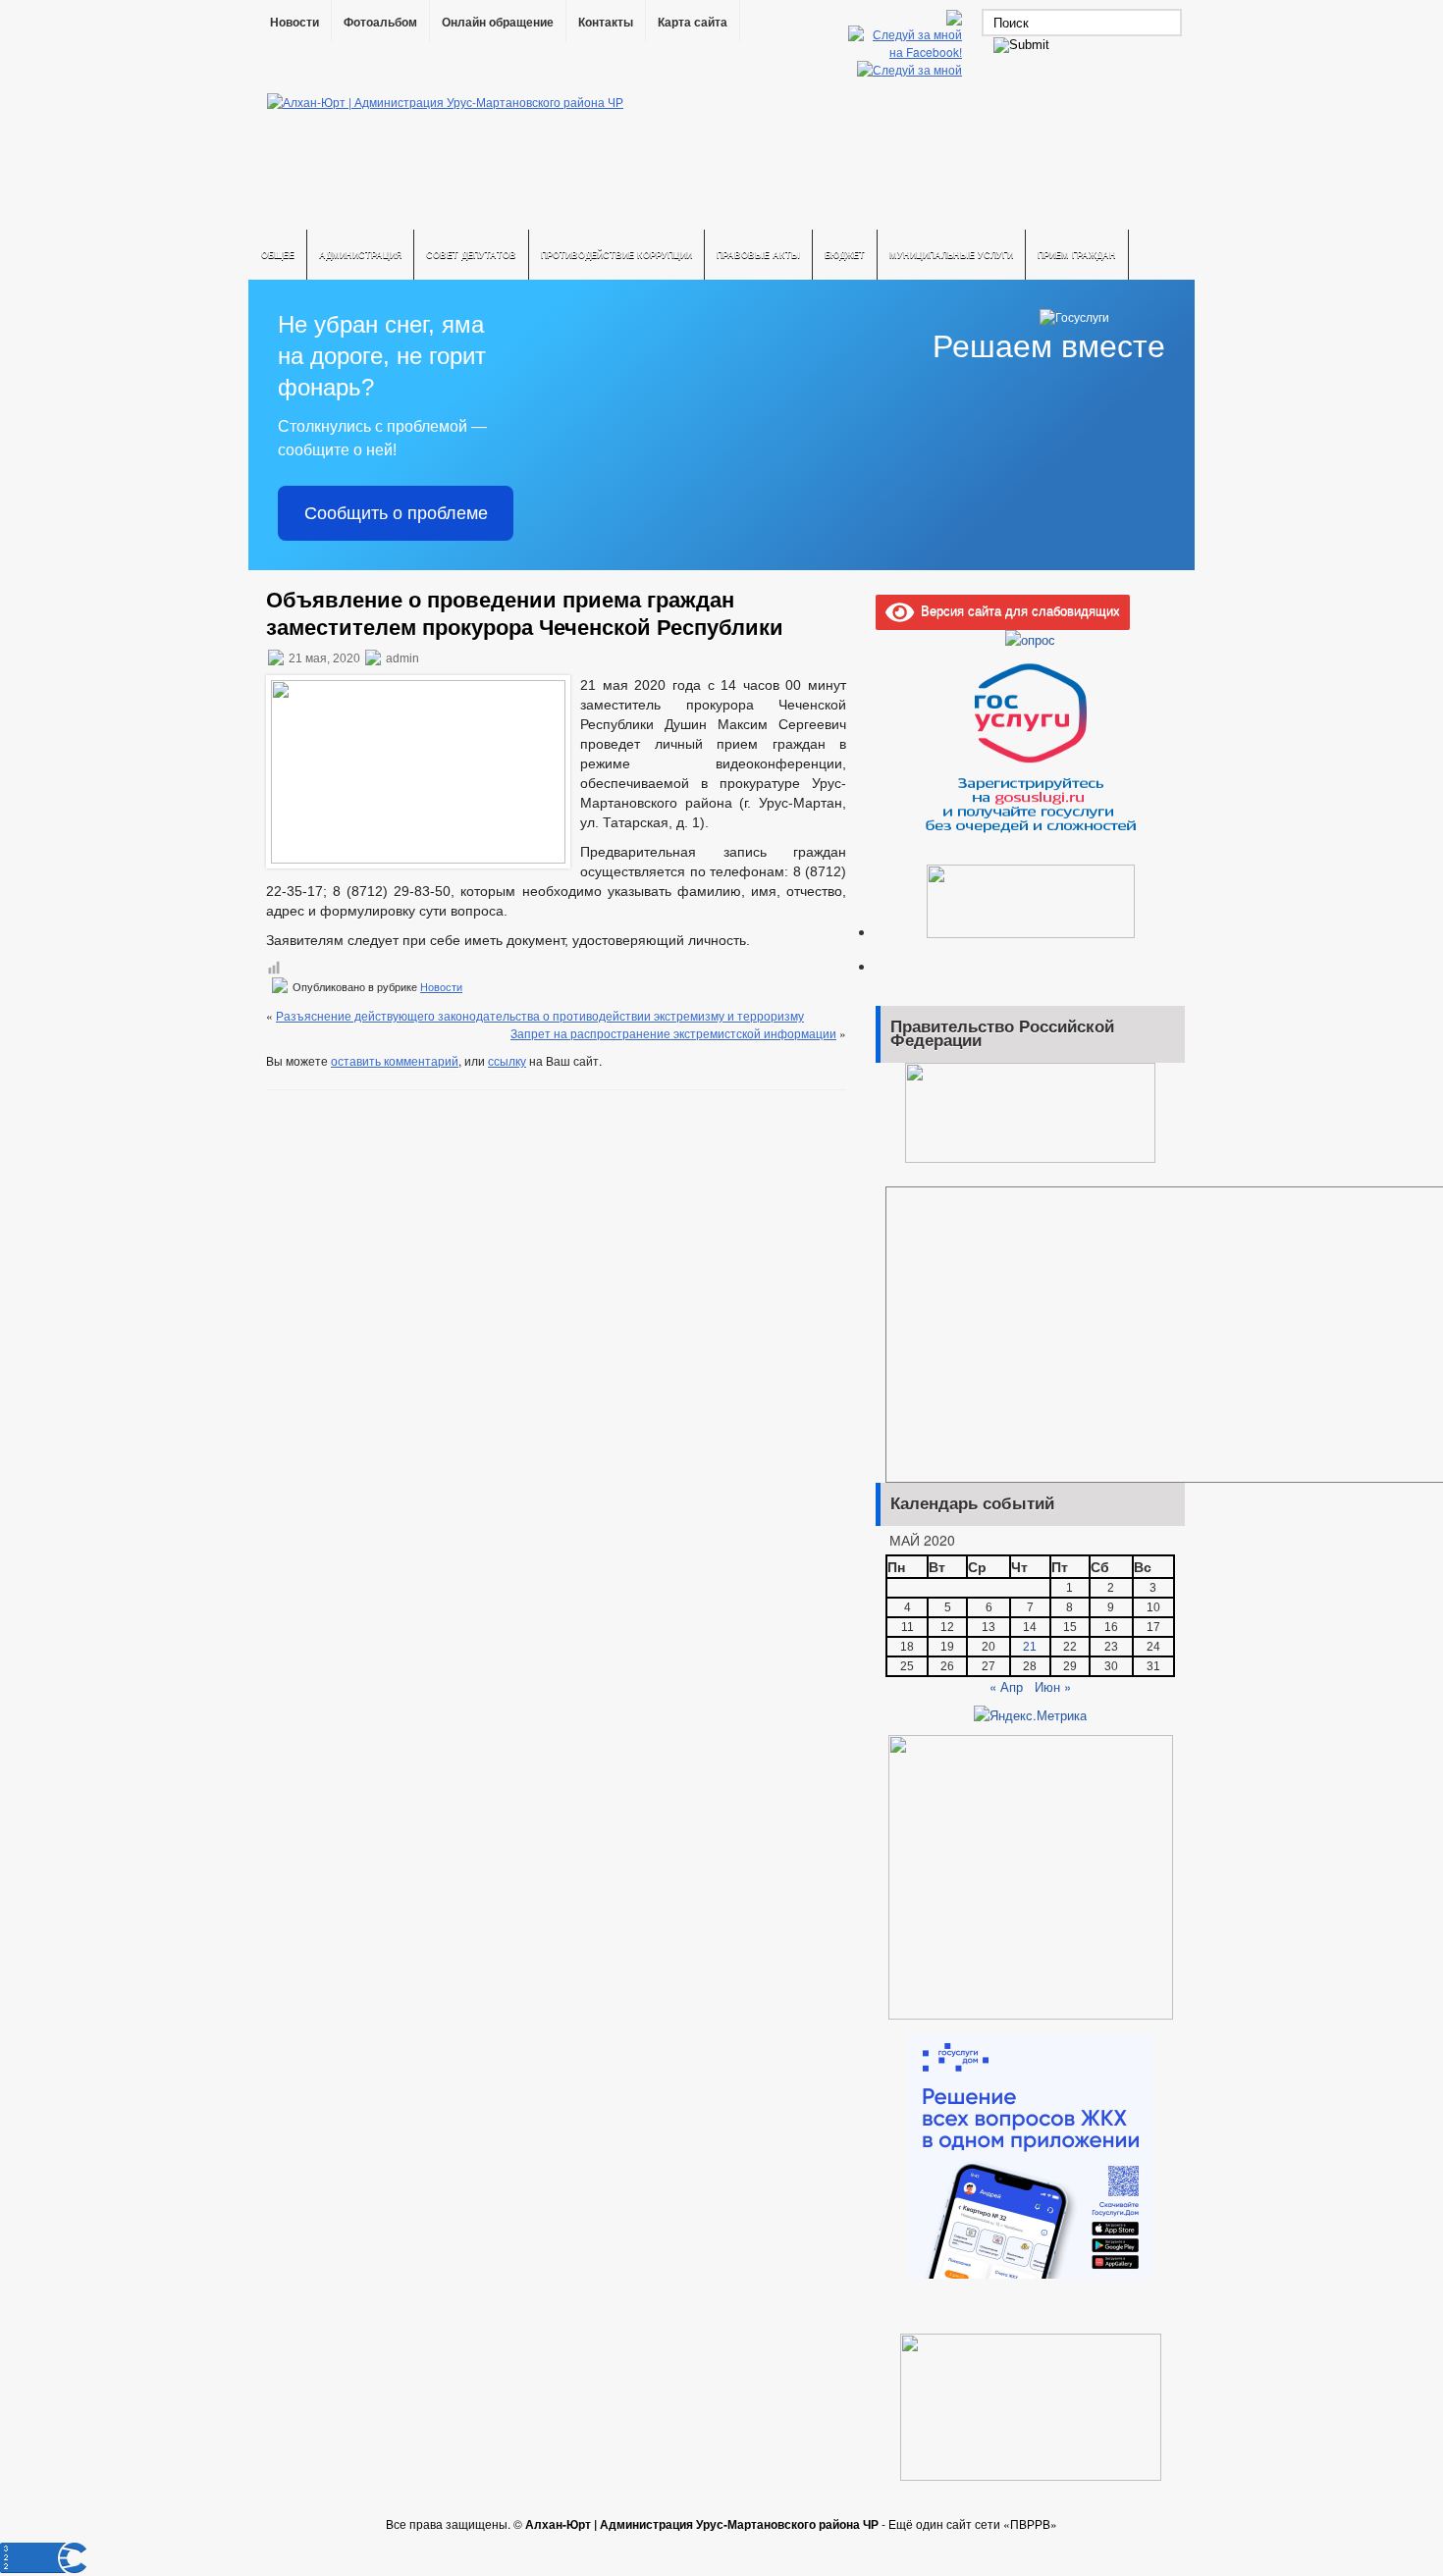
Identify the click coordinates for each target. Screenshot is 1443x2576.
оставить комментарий (395, 1060)
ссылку (507, 1060)
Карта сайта (693, 23)
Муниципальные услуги (951, 255)
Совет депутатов (471, 255)
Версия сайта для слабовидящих (1017, 610)
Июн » (1053, 1686)
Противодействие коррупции (616, 255)
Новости (294, 23)
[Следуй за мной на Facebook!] (907, 52)
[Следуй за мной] (911, 69)
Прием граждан (1077, 255)
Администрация (360, 255)
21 (1030, 1647)
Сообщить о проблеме (396, 513)
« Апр (1006, 1686)
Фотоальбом (380, 23)
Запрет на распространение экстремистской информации (673, 1033)
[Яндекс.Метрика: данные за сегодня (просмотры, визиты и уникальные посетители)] (1030, 1715)
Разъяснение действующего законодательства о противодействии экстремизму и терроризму (540, 1015)
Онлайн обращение (498, 23)
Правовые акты (758, 255)
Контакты (606, 23)
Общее (278, 255)
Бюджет (845, 255)
